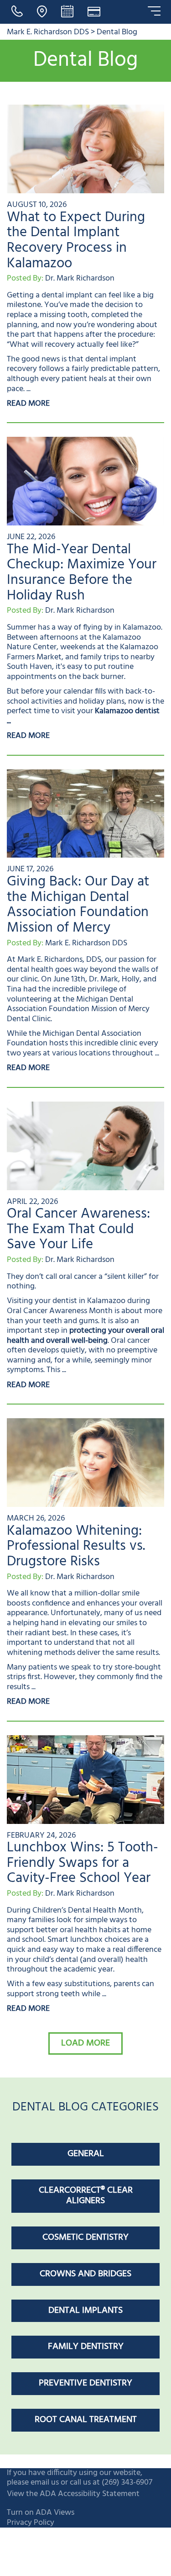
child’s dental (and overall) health (90, 1960)
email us (45, 2483)
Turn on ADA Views (41, 2513)
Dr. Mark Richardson (80, 278)
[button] (85, 2043)
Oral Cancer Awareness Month (60, 1311)
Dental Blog (117, 32)
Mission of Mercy (120, 1009)
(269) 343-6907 (127, 2483)
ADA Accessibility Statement (90, 2494)
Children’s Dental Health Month (87, 1911)
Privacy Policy (31, 2523)
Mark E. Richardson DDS (48, 32)
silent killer (126, 1277)
